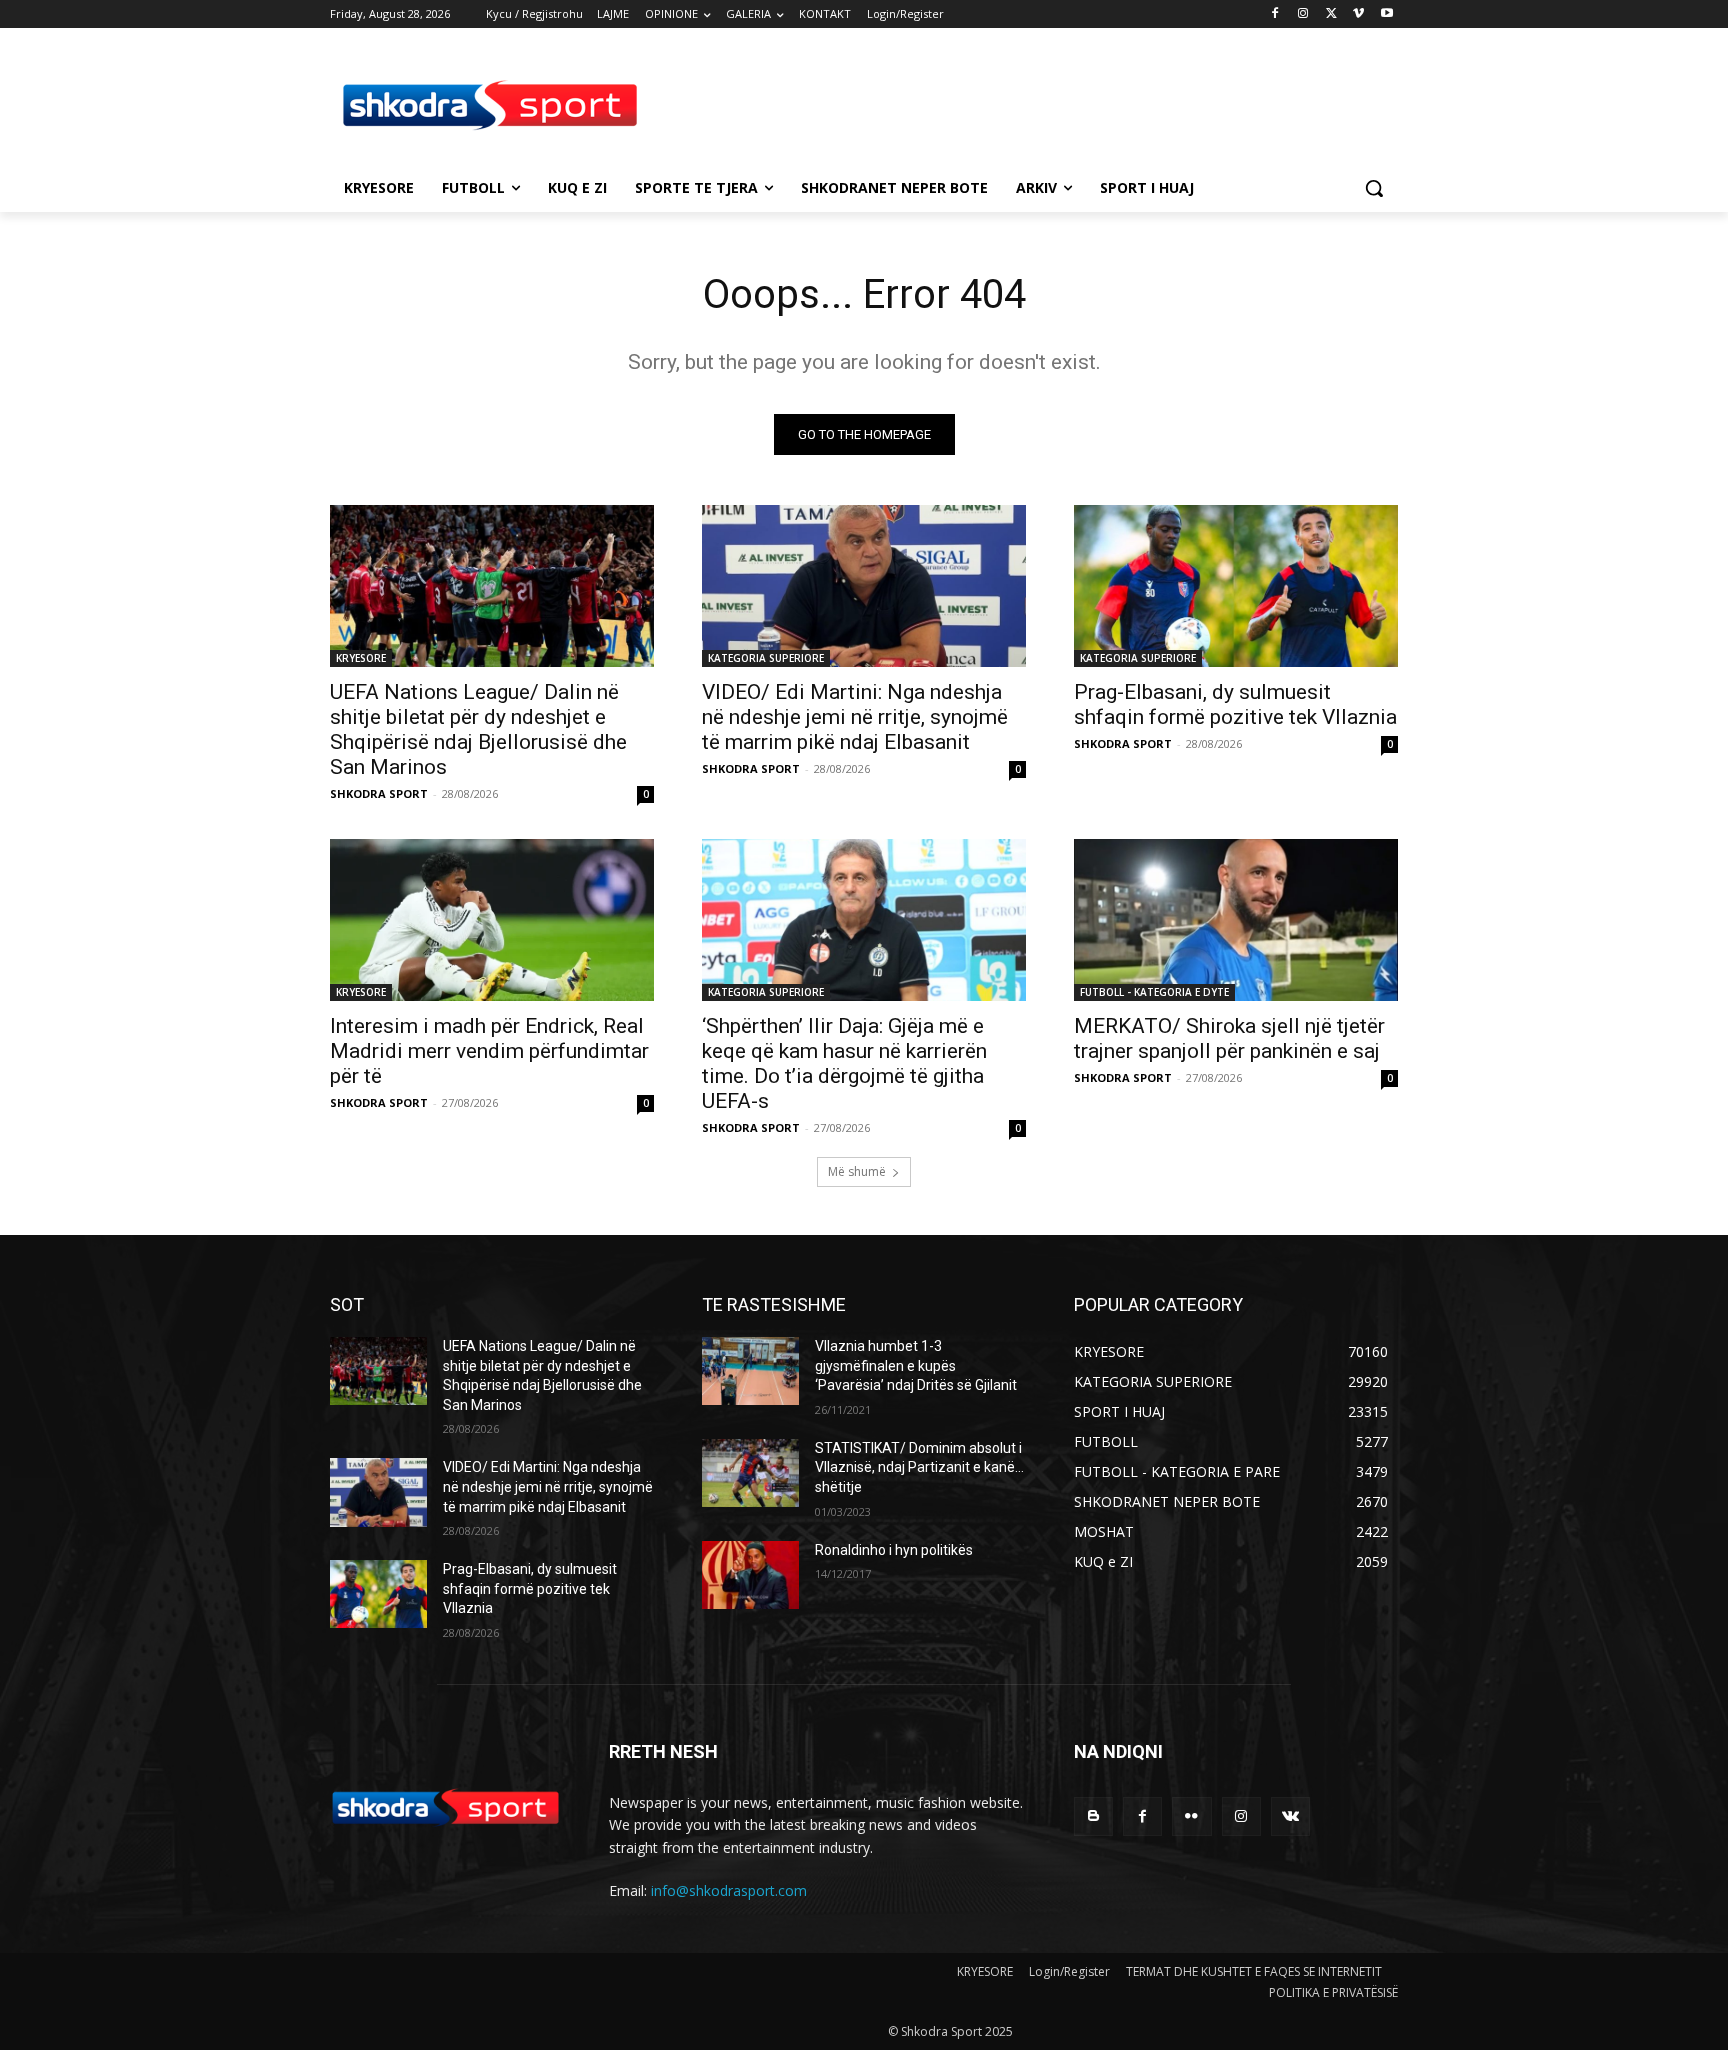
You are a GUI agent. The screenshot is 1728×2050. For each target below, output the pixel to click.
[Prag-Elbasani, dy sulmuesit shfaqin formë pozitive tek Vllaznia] (1236, 586)
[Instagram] (1303, 14)
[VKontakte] (1290, 1816)
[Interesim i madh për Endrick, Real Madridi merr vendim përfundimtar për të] (492, 920)
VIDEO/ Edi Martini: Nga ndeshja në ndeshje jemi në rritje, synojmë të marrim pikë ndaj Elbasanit (855, 717)
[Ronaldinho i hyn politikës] (750, 1575)
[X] (1331, 14)
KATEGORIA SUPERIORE (766, 658)
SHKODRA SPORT (379, 793)
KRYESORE (361, 658)
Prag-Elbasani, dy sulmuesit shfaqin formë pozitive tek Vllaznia (1235, 704)
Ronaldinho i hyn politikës (894, 1550)
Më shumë (857, 1171)
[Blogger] (1093, 1816)
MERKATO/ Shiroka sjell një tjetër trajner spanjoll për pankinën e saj (1229, 1038)
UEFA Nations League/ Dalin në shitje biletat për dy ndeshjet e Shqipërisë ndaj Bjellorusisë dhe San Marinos (478, 729)
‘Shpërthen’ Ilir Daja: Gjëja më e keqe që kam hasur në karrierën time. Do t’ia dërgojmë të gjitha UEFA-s (844, 1063)
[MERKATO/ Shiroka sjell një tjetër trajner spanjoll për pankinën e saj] (1236, 920)
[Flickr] (1191, 1816)
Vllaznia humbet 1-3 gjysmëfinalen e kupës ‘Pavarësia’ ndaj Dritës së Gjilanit (916, 1365)
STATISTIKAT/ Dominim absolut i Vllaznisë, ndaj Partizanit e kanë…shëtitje (919, 1467)
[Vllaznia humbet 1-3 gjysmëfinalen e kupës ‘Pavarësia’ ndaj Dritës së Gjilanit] (750, 1371)
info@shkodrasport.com (729, 1890)
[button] (1374, 188)
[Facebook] (1275, 14)
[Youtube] (1386, 14)
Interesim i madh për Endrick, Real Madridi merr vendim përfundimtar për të (489, 1051)
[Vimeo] (1358, 14)
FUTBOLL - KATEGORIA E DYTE (1154, 992)
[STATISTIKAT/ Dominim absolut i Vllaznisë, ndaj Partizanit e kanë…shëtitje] (750, 1473)
